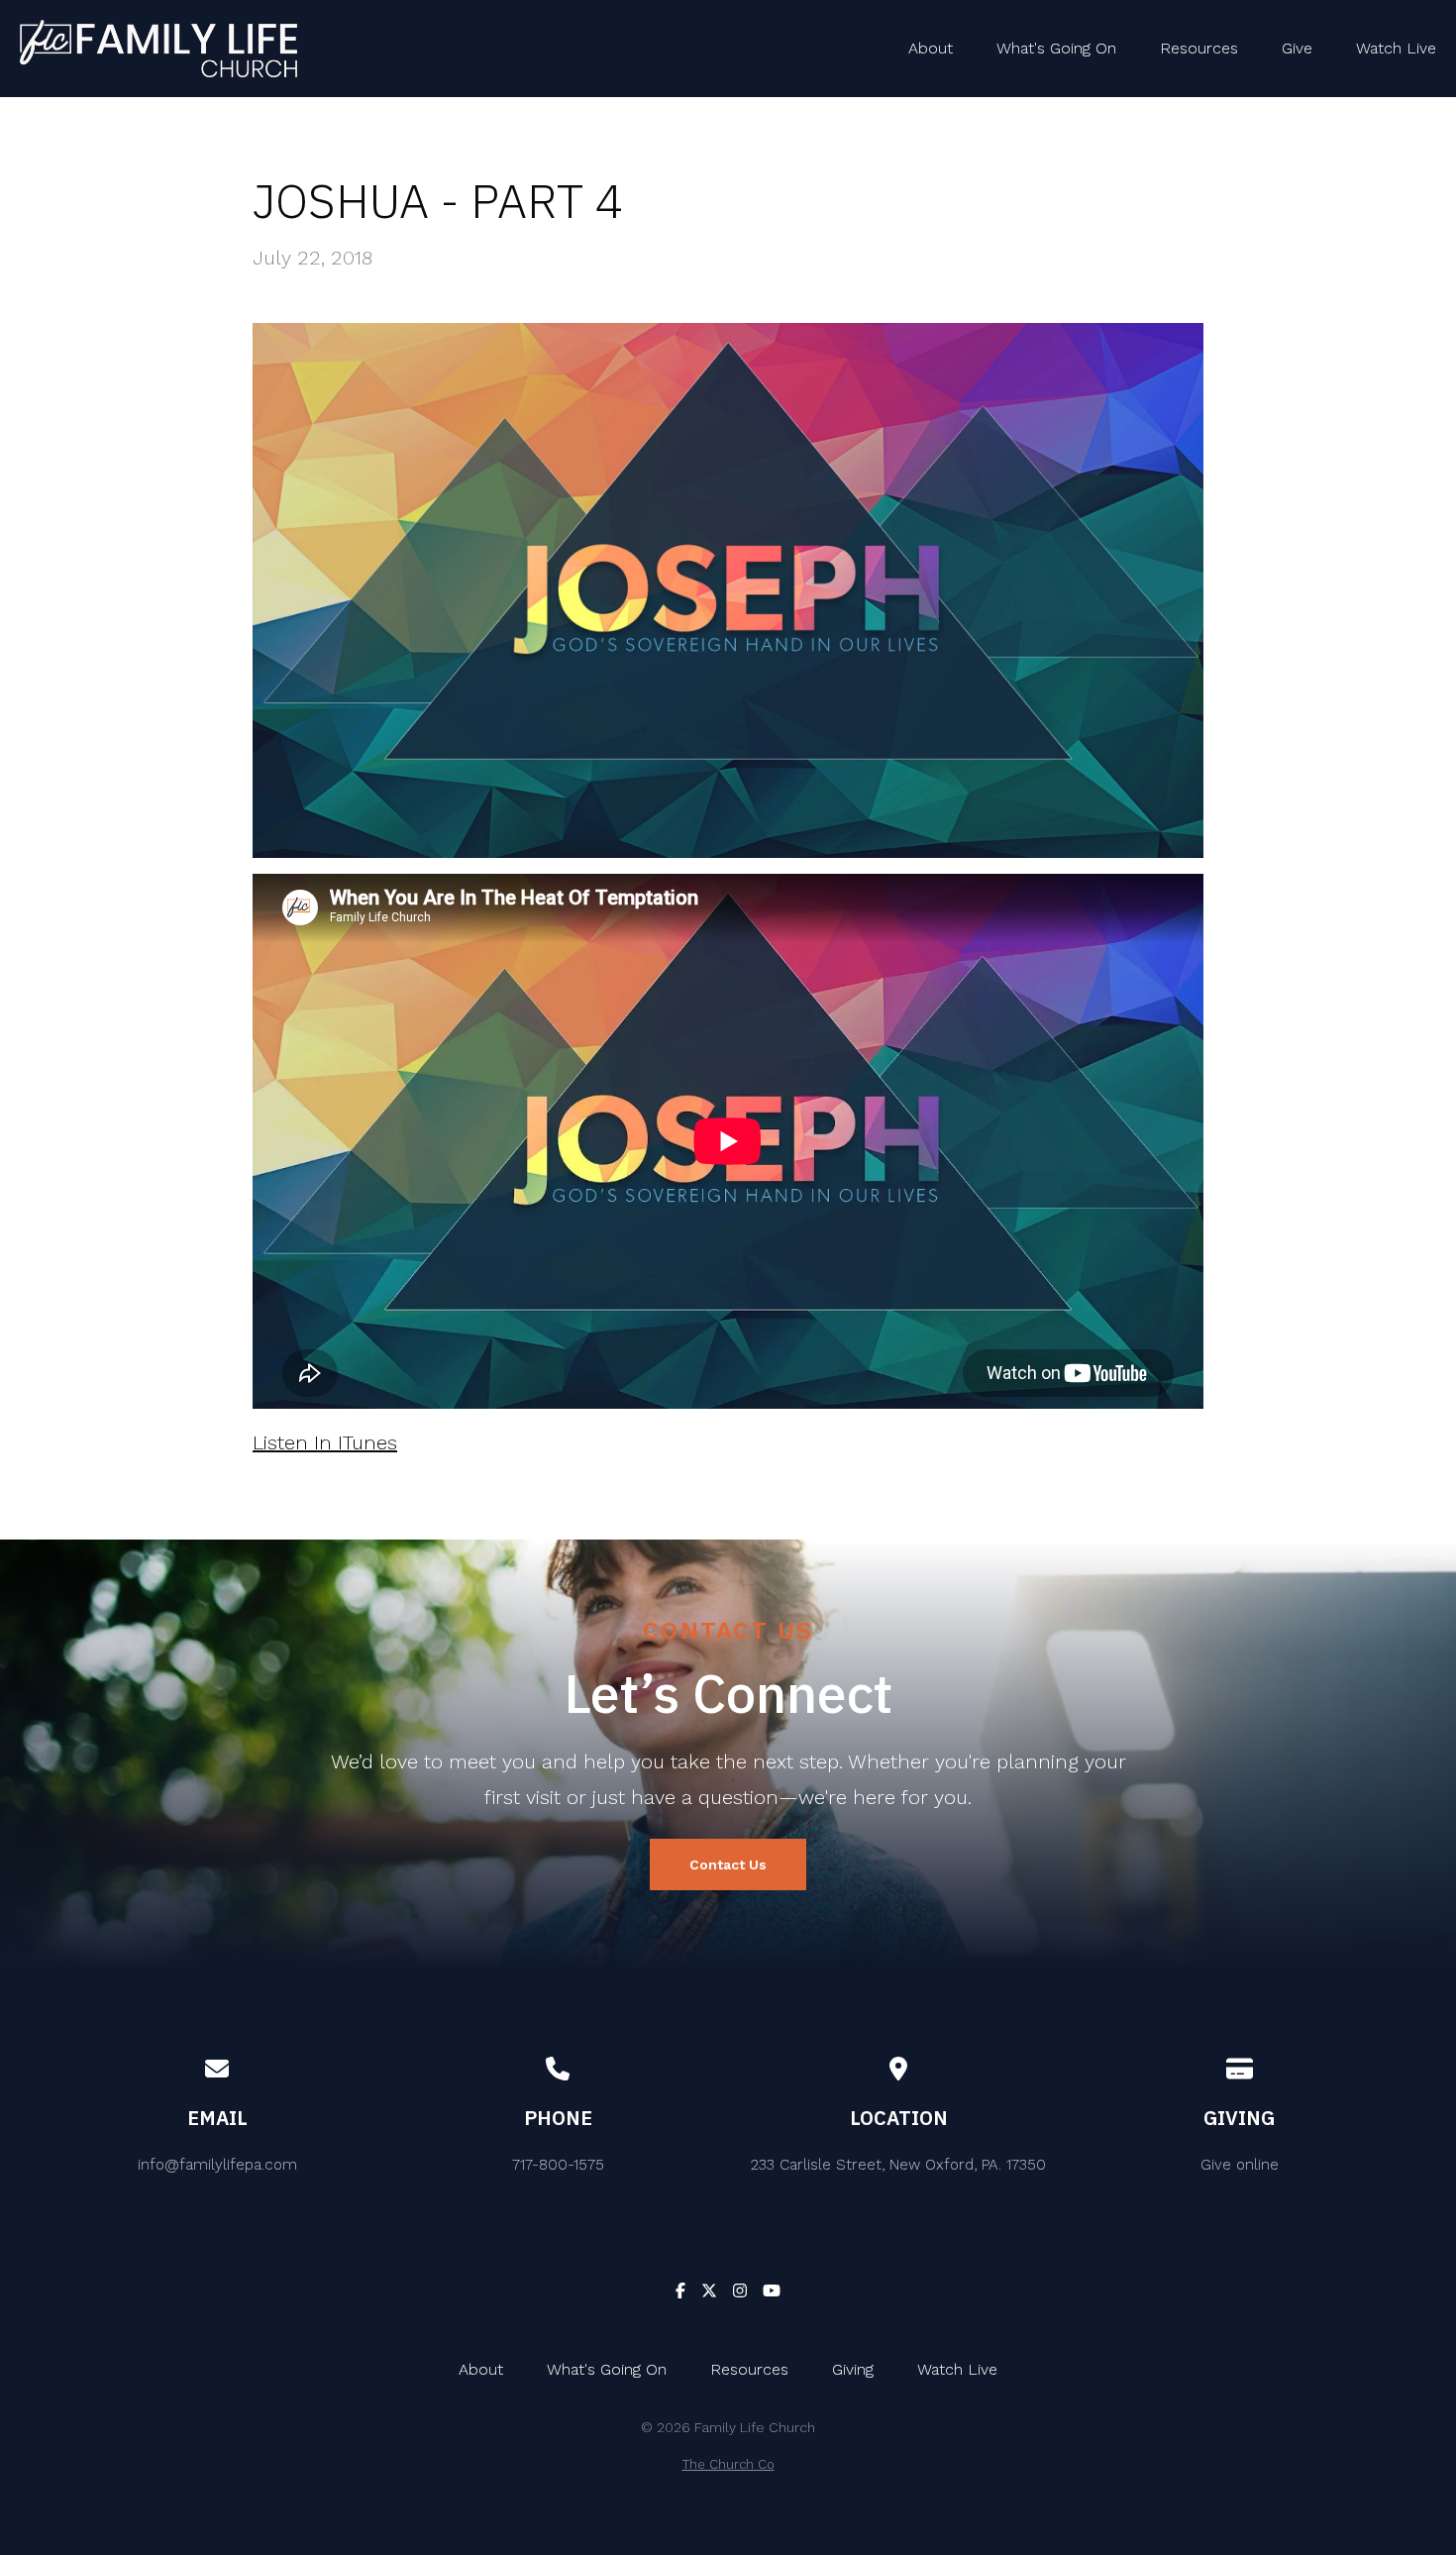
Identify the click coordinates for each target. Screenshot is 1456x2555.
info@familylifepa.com (217, 2165)
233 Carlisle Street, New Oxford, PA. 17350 (898, 2165)
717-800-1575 (558, 2165)
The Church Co (728, 2464)
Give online (1240, 2165)
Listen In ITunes (325, 1442)
